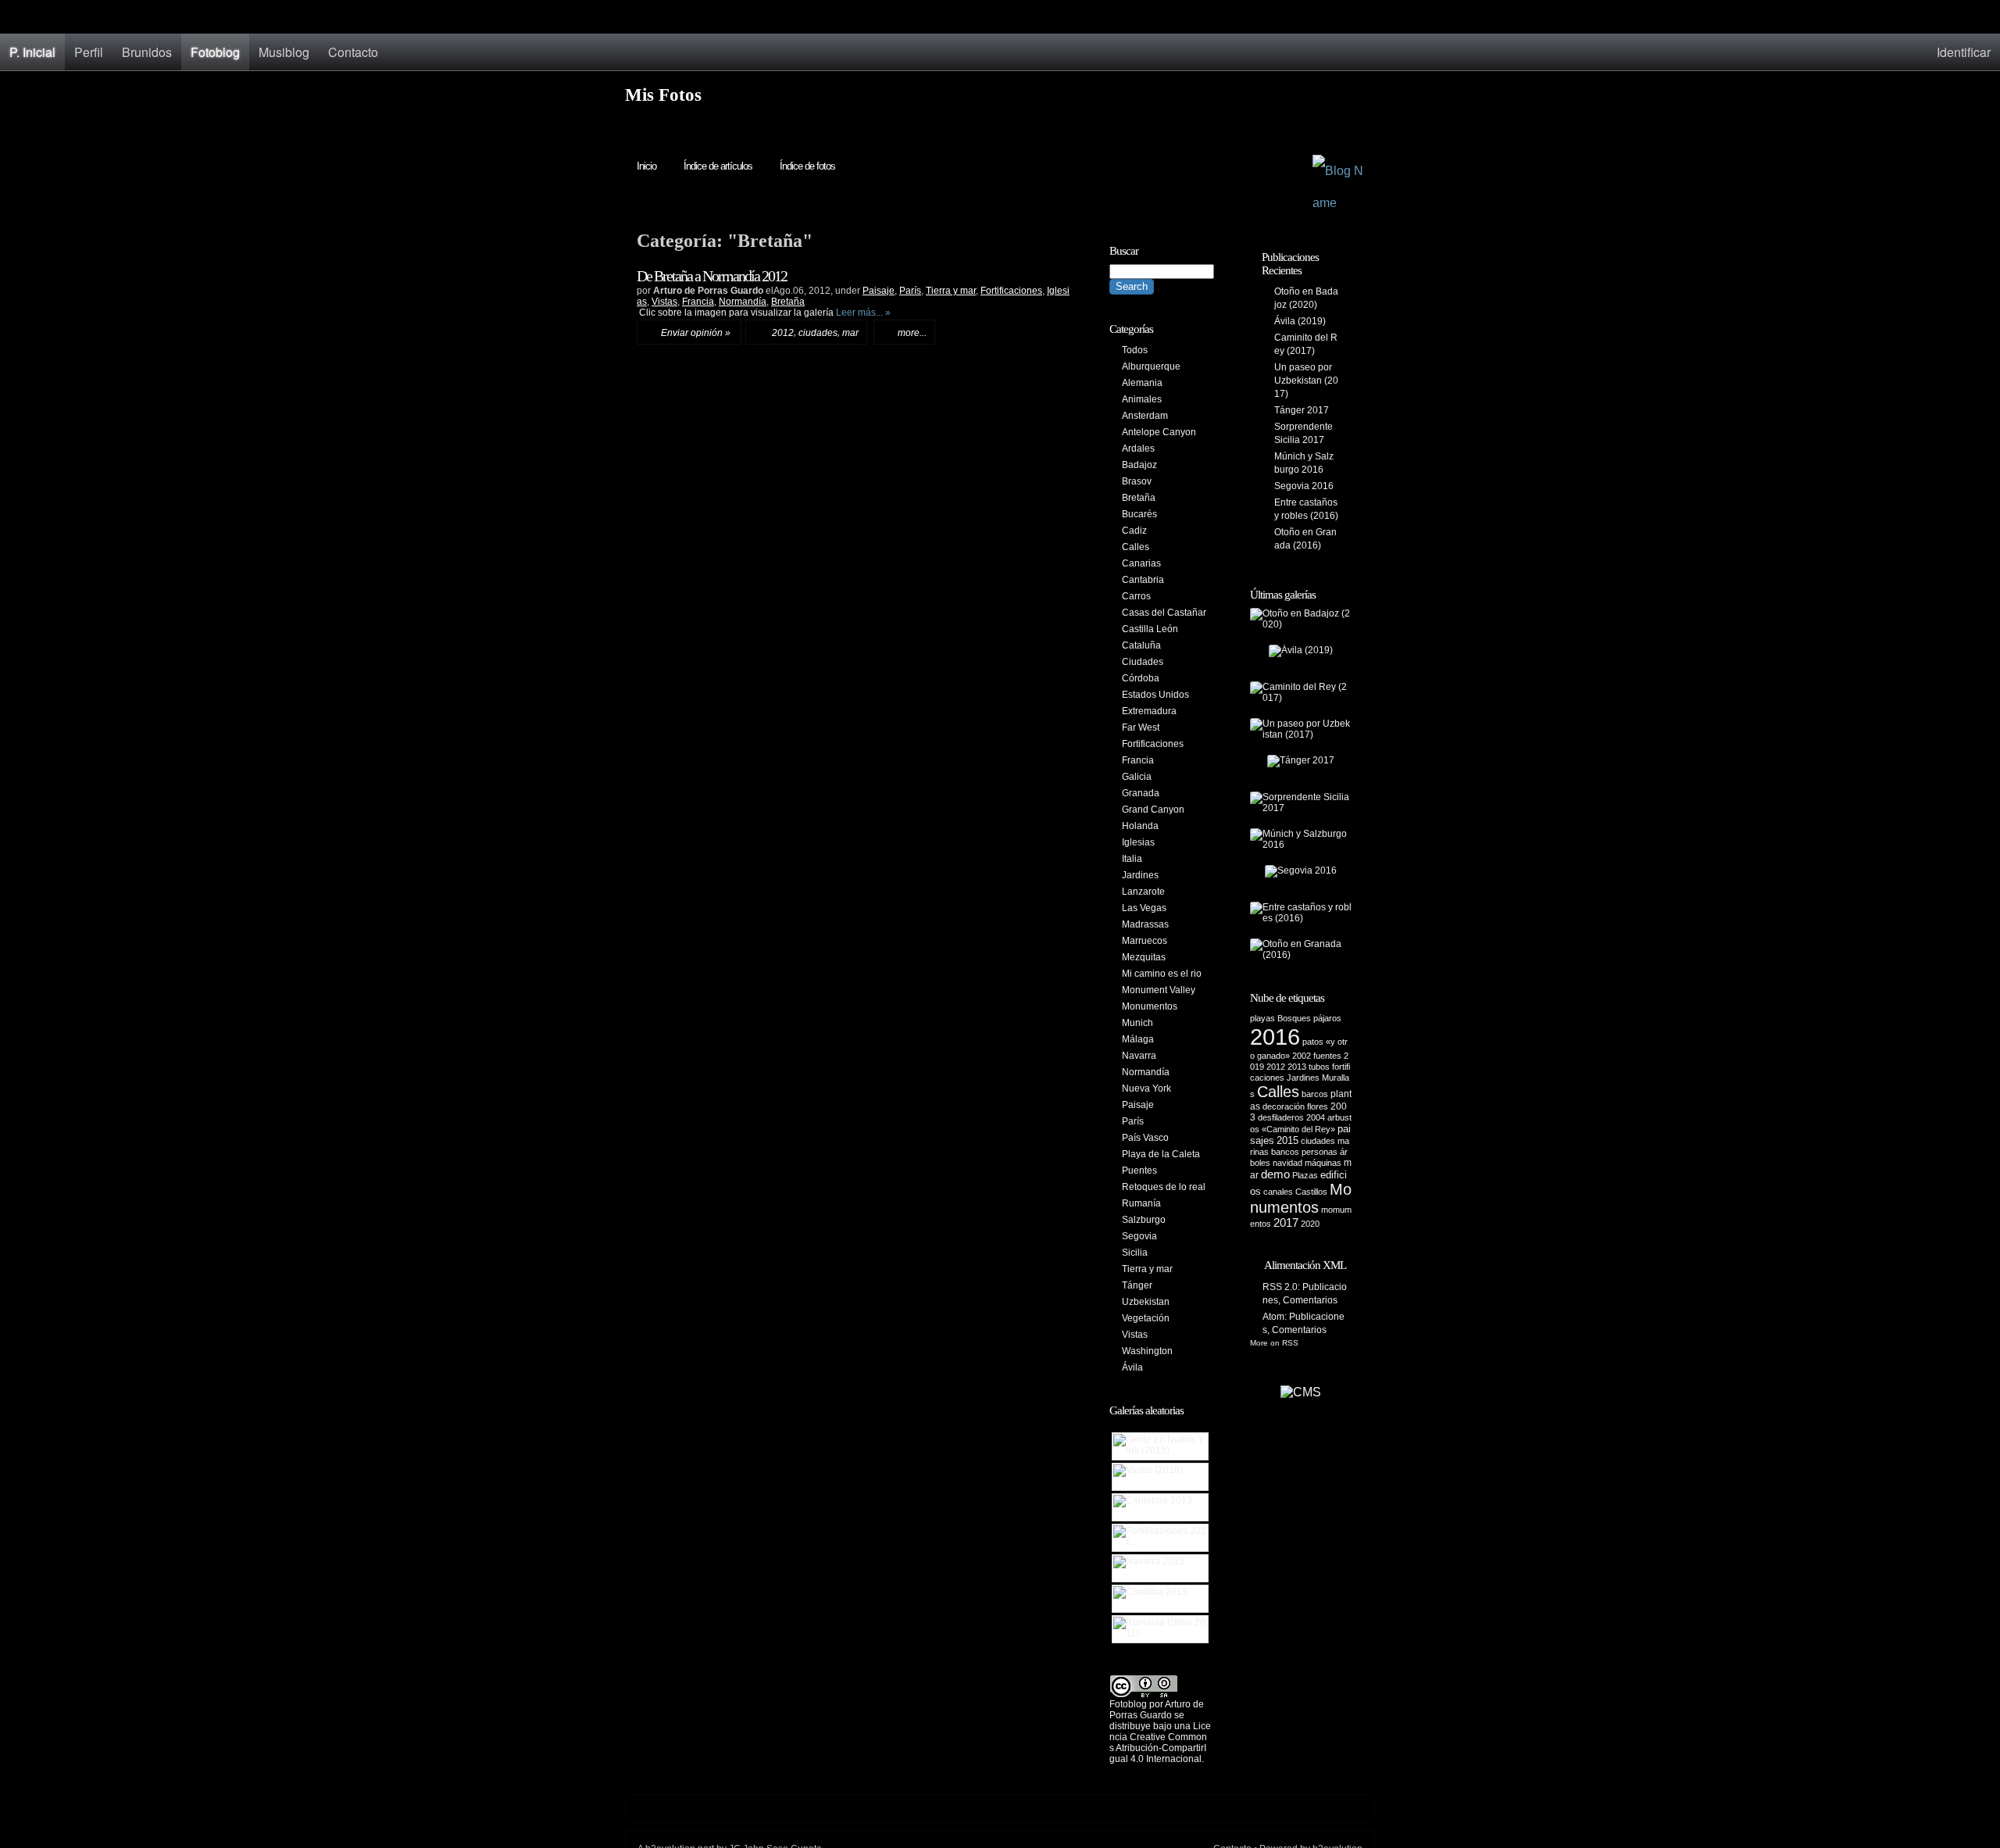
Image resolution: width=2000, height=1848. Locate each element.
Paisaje (879, 291)
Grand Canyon (1153, 810)
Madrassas (1145, 924)
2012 (783, 333)
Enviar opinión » (696, 333)
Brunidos (147, 52)
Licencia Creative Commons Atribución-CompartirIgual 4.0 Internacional (1160, 1743)
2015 (1287, 1140)
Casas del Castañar (1164, 613)
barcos (1315, 1094)
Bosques (1294, 1018)
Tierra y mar (951, 291)
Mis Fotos (663, 95)
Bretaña (788, 302)
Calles (1136, 547)
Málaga (1138, 1039)
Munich (1137, 1023)
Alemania (1142, 383)
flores (1318, 1106)
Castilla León (1150, 629)
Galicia (1137, 777)
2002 (1302, 1056)
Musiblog (284, 52)
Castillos (1311, 1192)
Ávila (1132, 1367)
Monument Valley (1159, 990)
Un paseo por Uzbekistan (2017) (1306, 381)
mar (850, 333)
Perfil (89, 52)
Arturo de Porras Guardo (1157, 1710)
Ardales (1138, 449)
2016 (1275, 1037)
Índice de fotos (807, 166)
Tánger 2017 (1302, 410)
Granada (1141, 793)
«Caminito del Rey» (1298, 1129)
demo (1275, 1174)
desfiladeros (1281, 1117)
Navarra (1139, 1056)
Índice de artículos (718, 166)
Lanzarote (1143, 892)
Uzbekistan (1146, 1302)
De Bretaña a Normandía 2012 (712, 276)
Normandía (743, 302)
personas (1320, 1152)
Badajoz (1139, 465)
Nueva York (1146, 1088)
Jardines (1140, 875)
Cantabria (1143, 580)
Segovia (1139, 1236)
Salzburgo (1144, 1220)
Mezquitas (1144, 957)
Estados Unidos (1155, 695)
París (910, 291)
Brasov (1137, 481)
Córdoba (1141, 678)
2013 (1297, 1067)
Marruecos (1145, 941)
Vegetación (1146, 1318)
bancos (1285, 1152)
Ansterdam (1145, 416)
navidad (1287, 1163)
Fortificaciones (1011, 291)
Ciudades (1143, 662)
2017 (1286, 1223)
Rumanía (1141, 1203)
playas (1262, 1018)
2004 (1316, 1117)
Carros (1136, 596)
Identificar (1964, 52)
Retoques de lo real (1164, 1187)
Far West (1141, 727)
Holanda (1140, 826)
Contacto (353, 52)
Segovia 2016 (1304, 486)
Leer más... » (863, 313)
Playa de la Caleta (1161, 1154)
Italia (1132, 859)
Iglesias (1138, 842)
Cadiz (1134, 531)
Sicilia (1135, 1253)
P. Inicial (32, 52)
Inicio (646, 166)
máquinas (1323, 1163)
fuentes (1327, 1056)
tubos (1319, 1067)
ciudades (818, 333)
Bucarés (1139, 514)
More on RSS (1274, 1343)
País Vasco (1145, 1138)
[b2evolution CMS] (1301, 1392)
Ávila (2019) (1300, 321)
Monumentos (1150, 1006)
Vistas (664, 302)
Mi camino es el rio (1162, 974)
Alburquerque (1151, 366)
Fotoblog (215, 52)
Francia (698, 302)
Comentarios (1310, 1300)
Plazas (1305, 1175)
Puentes (1139, 1171)
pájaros (1327, 1018)
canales (1278, 1192)
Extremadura (1149, 711)
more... (912, 333)
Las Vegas (1144, 908)
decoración (1284, 1106)
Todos (1135, 350)
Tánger (1137, 1285)
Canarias (1141, 563)
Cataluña (1141, 645)
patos (1313, 1042)
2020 (1310, 1224)
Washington (1147, 1351)
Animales (1142, 399)
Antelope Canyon (1159, 432)
